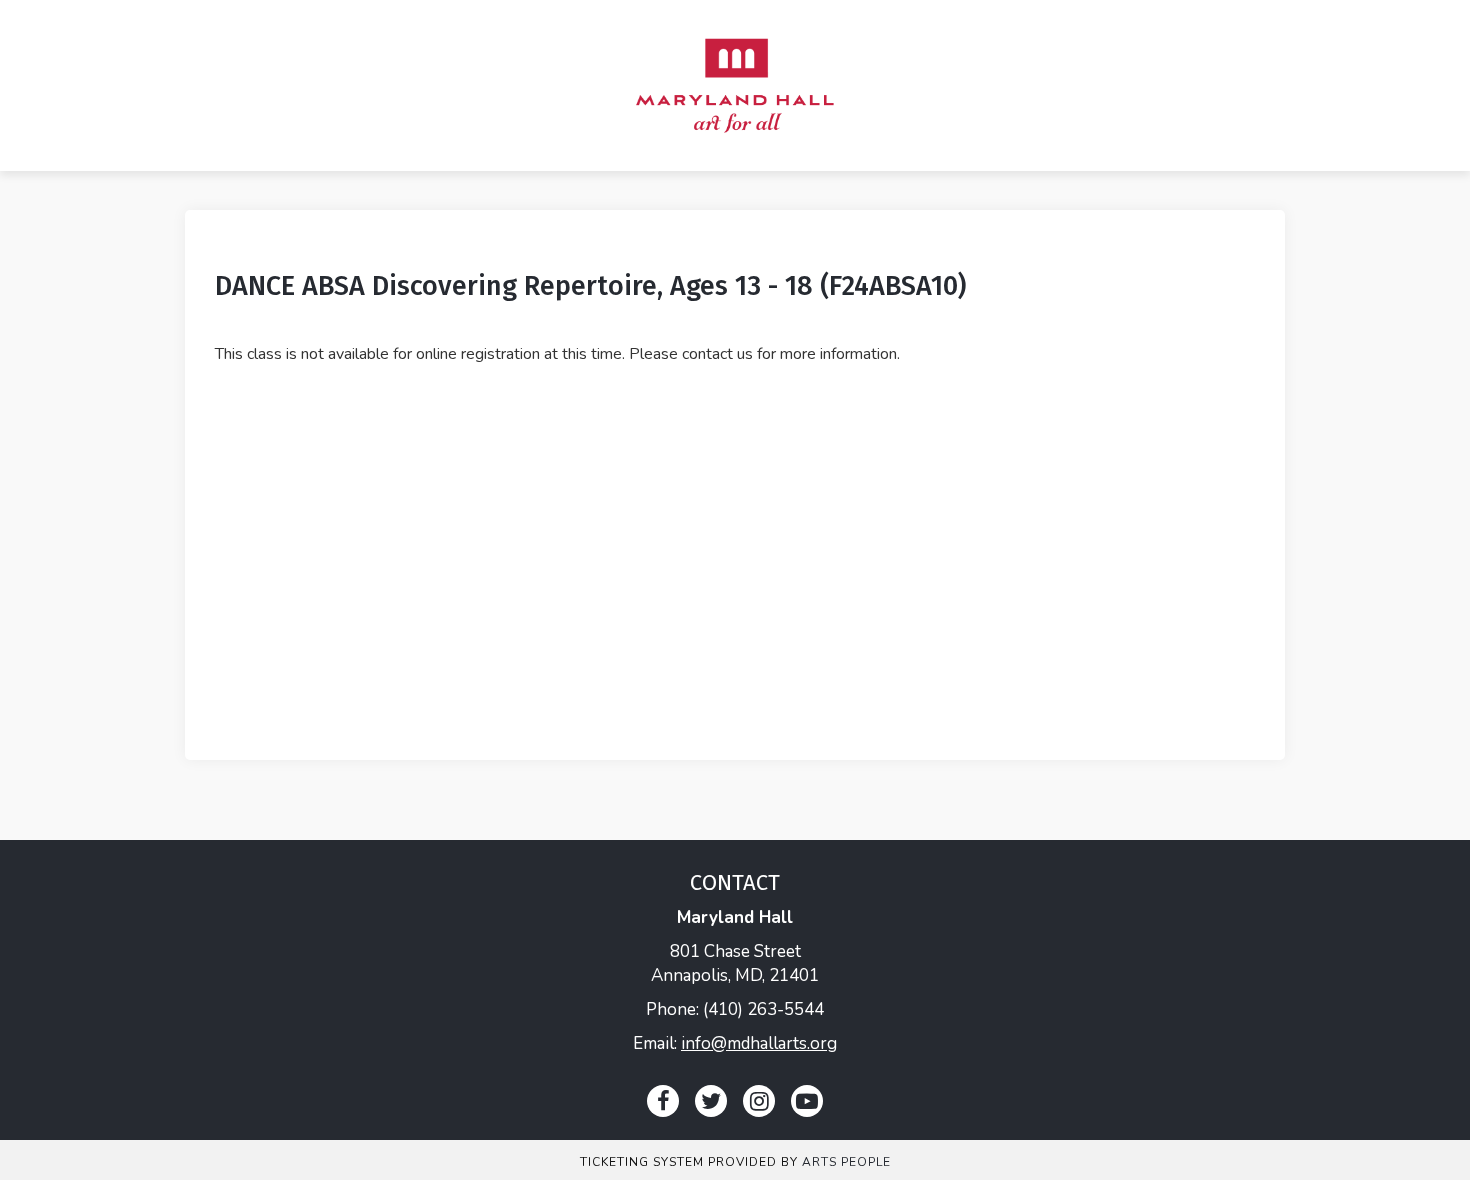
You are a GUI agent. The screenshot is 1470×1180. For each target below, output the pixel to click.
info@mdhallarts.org (759, 1043)
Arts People (846, 1162)
